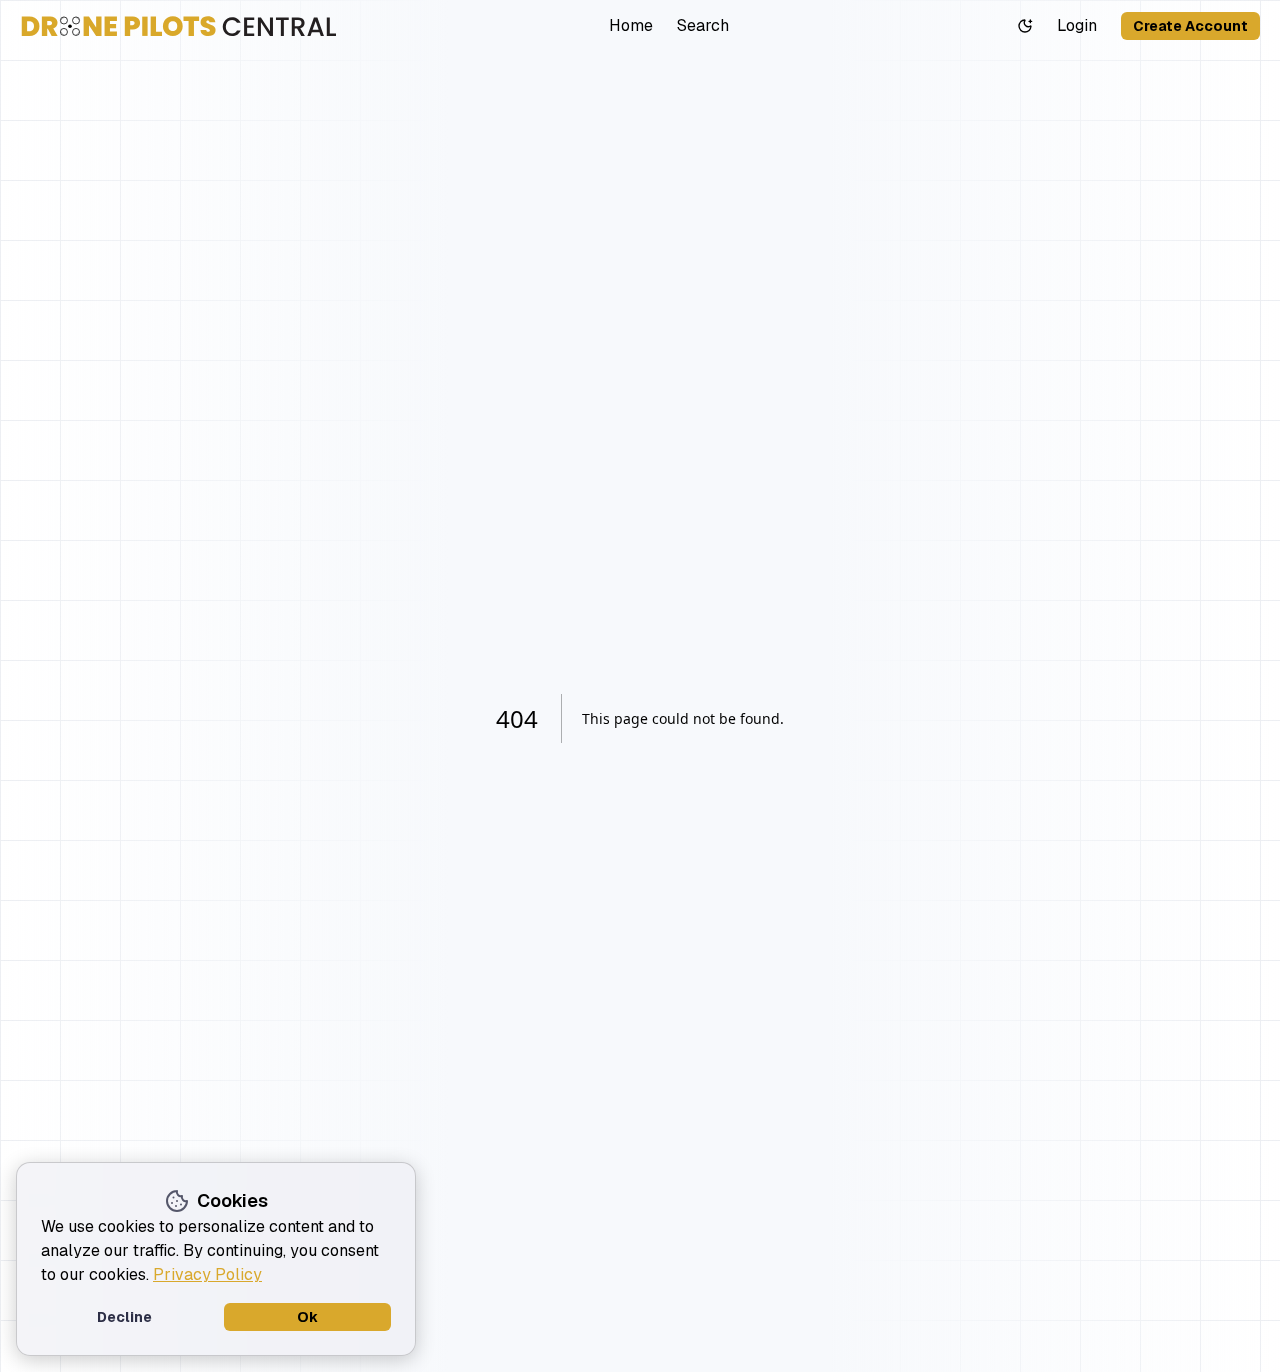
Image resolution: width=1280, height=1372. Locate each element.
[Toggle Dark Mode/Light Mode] (1025, 26)
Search (703, 25)
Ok (307, 1317)
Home (631, 25)
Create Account (1190, 26)
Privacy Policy (207, 1274)
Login (1077, 25)
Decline (124, 1317)
